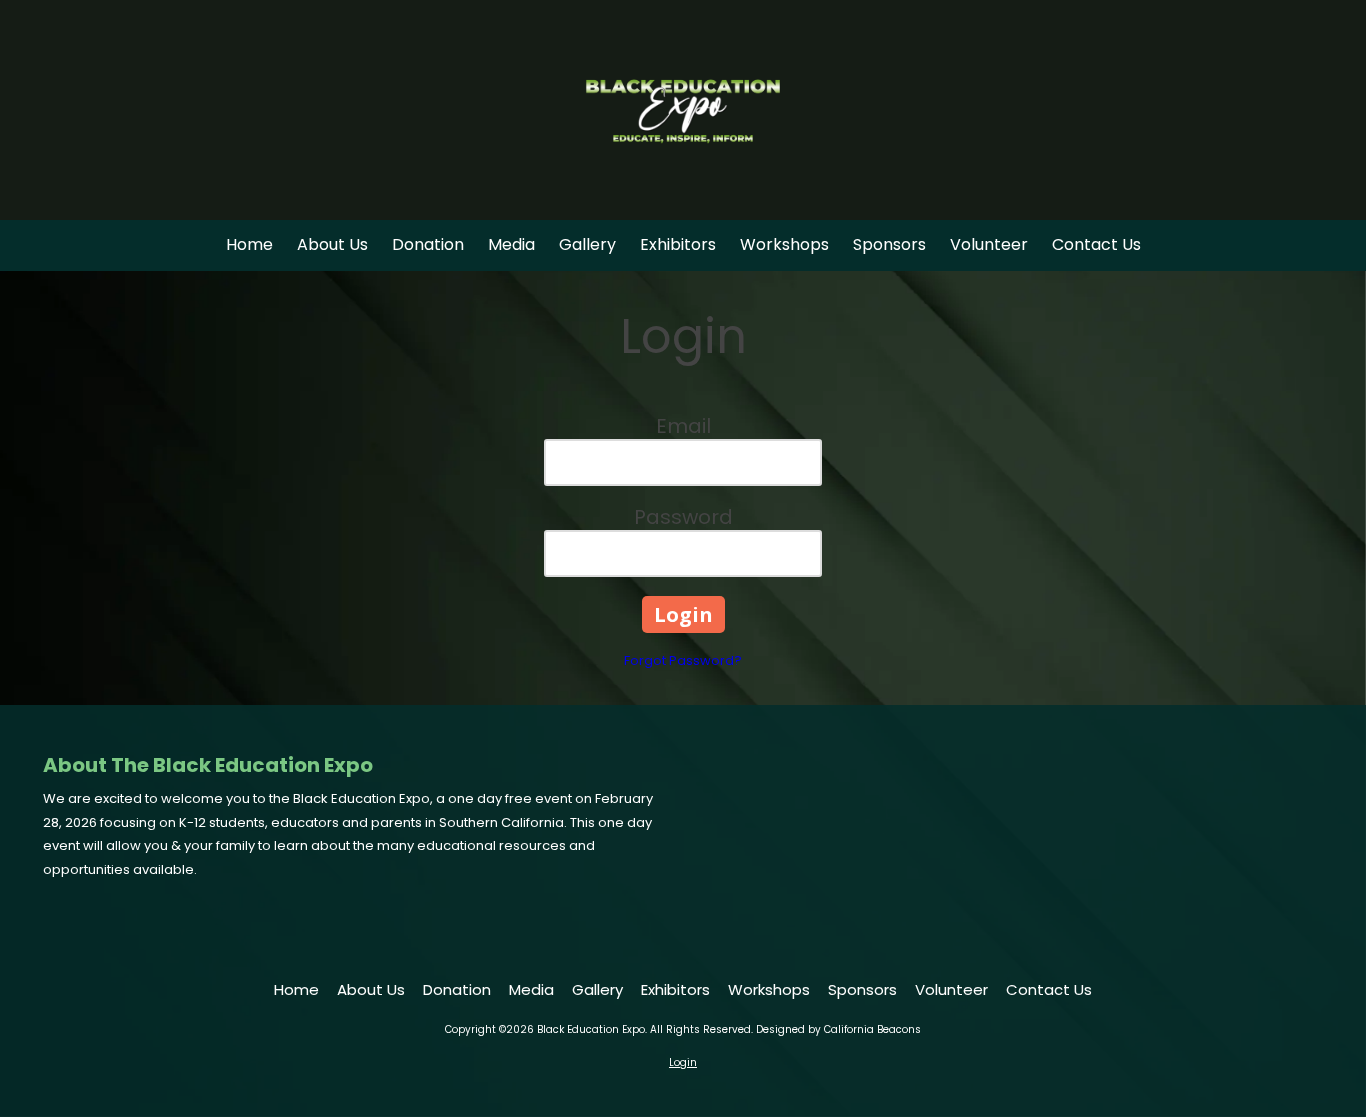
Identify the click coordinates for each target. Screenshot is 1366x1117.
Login (683, 1062)
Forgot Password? (683, 660)
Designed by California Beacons (838, 1029)
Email (683, 426)
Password (683, 517)
